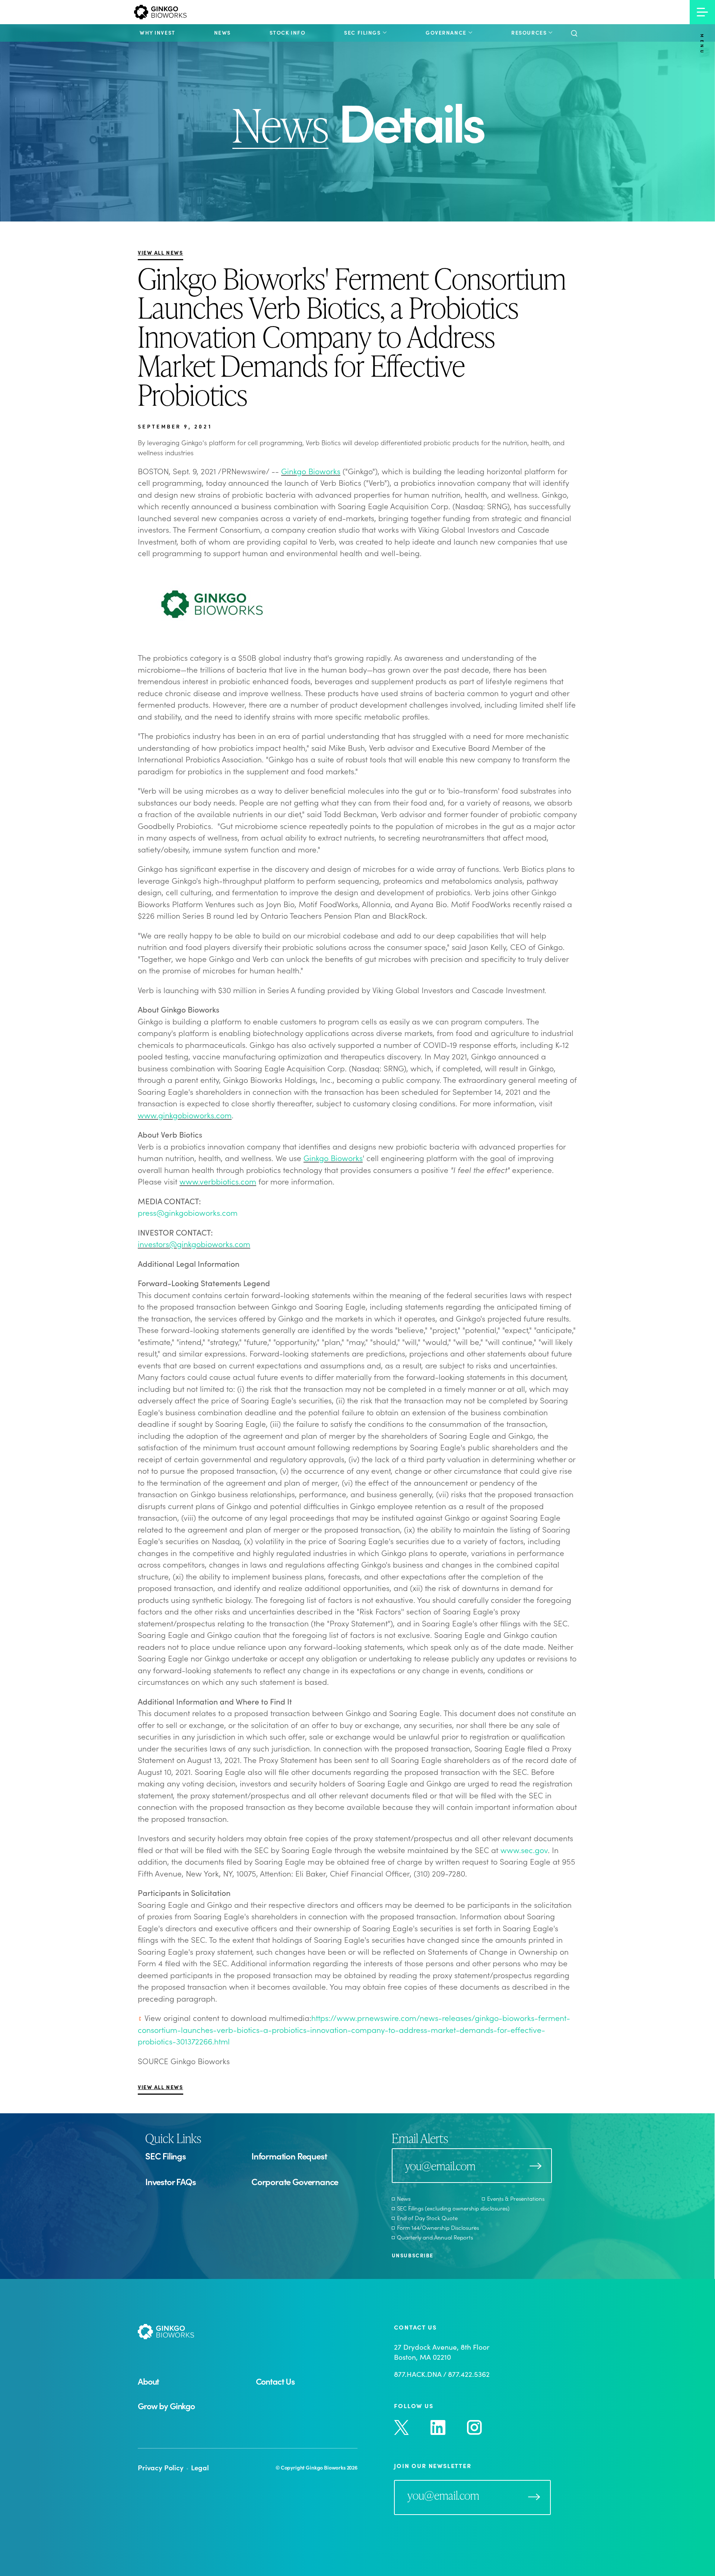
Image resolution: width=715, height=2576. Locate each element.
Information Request (289, 2156)
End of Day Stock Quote (427, 2218)
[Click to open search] (574, 34)
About (148, 2381)
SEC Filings (166, 2156)
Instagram (474, 2427)
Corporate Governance (295, 2181)
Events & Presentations (516, 2198)
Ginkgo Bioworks (311, 471)
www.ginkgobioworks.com (185, 1115)
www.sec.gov (524, 1850)
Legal (200, 2467)
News (404, 2198)
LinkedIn (438, 2427)
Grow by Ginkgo (166, 2406)
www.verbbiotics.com (218, 1181)
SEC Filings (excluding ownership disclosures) (453, 2208)
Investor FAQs (171, 2181)
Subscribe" (534, 2497)
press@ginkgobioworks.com (188, 1212)
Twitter (401, 2427)
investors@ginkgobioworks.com (194, 1244)
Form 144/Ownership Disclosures (438, 2227)
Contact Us (275, 2381)
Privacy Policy (161, 2467)
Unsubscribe (413, 2255)
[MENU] (702, 12)
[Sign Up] (536, 2166)
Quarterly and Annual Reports (435, 2237)
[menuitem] (158, 32)
